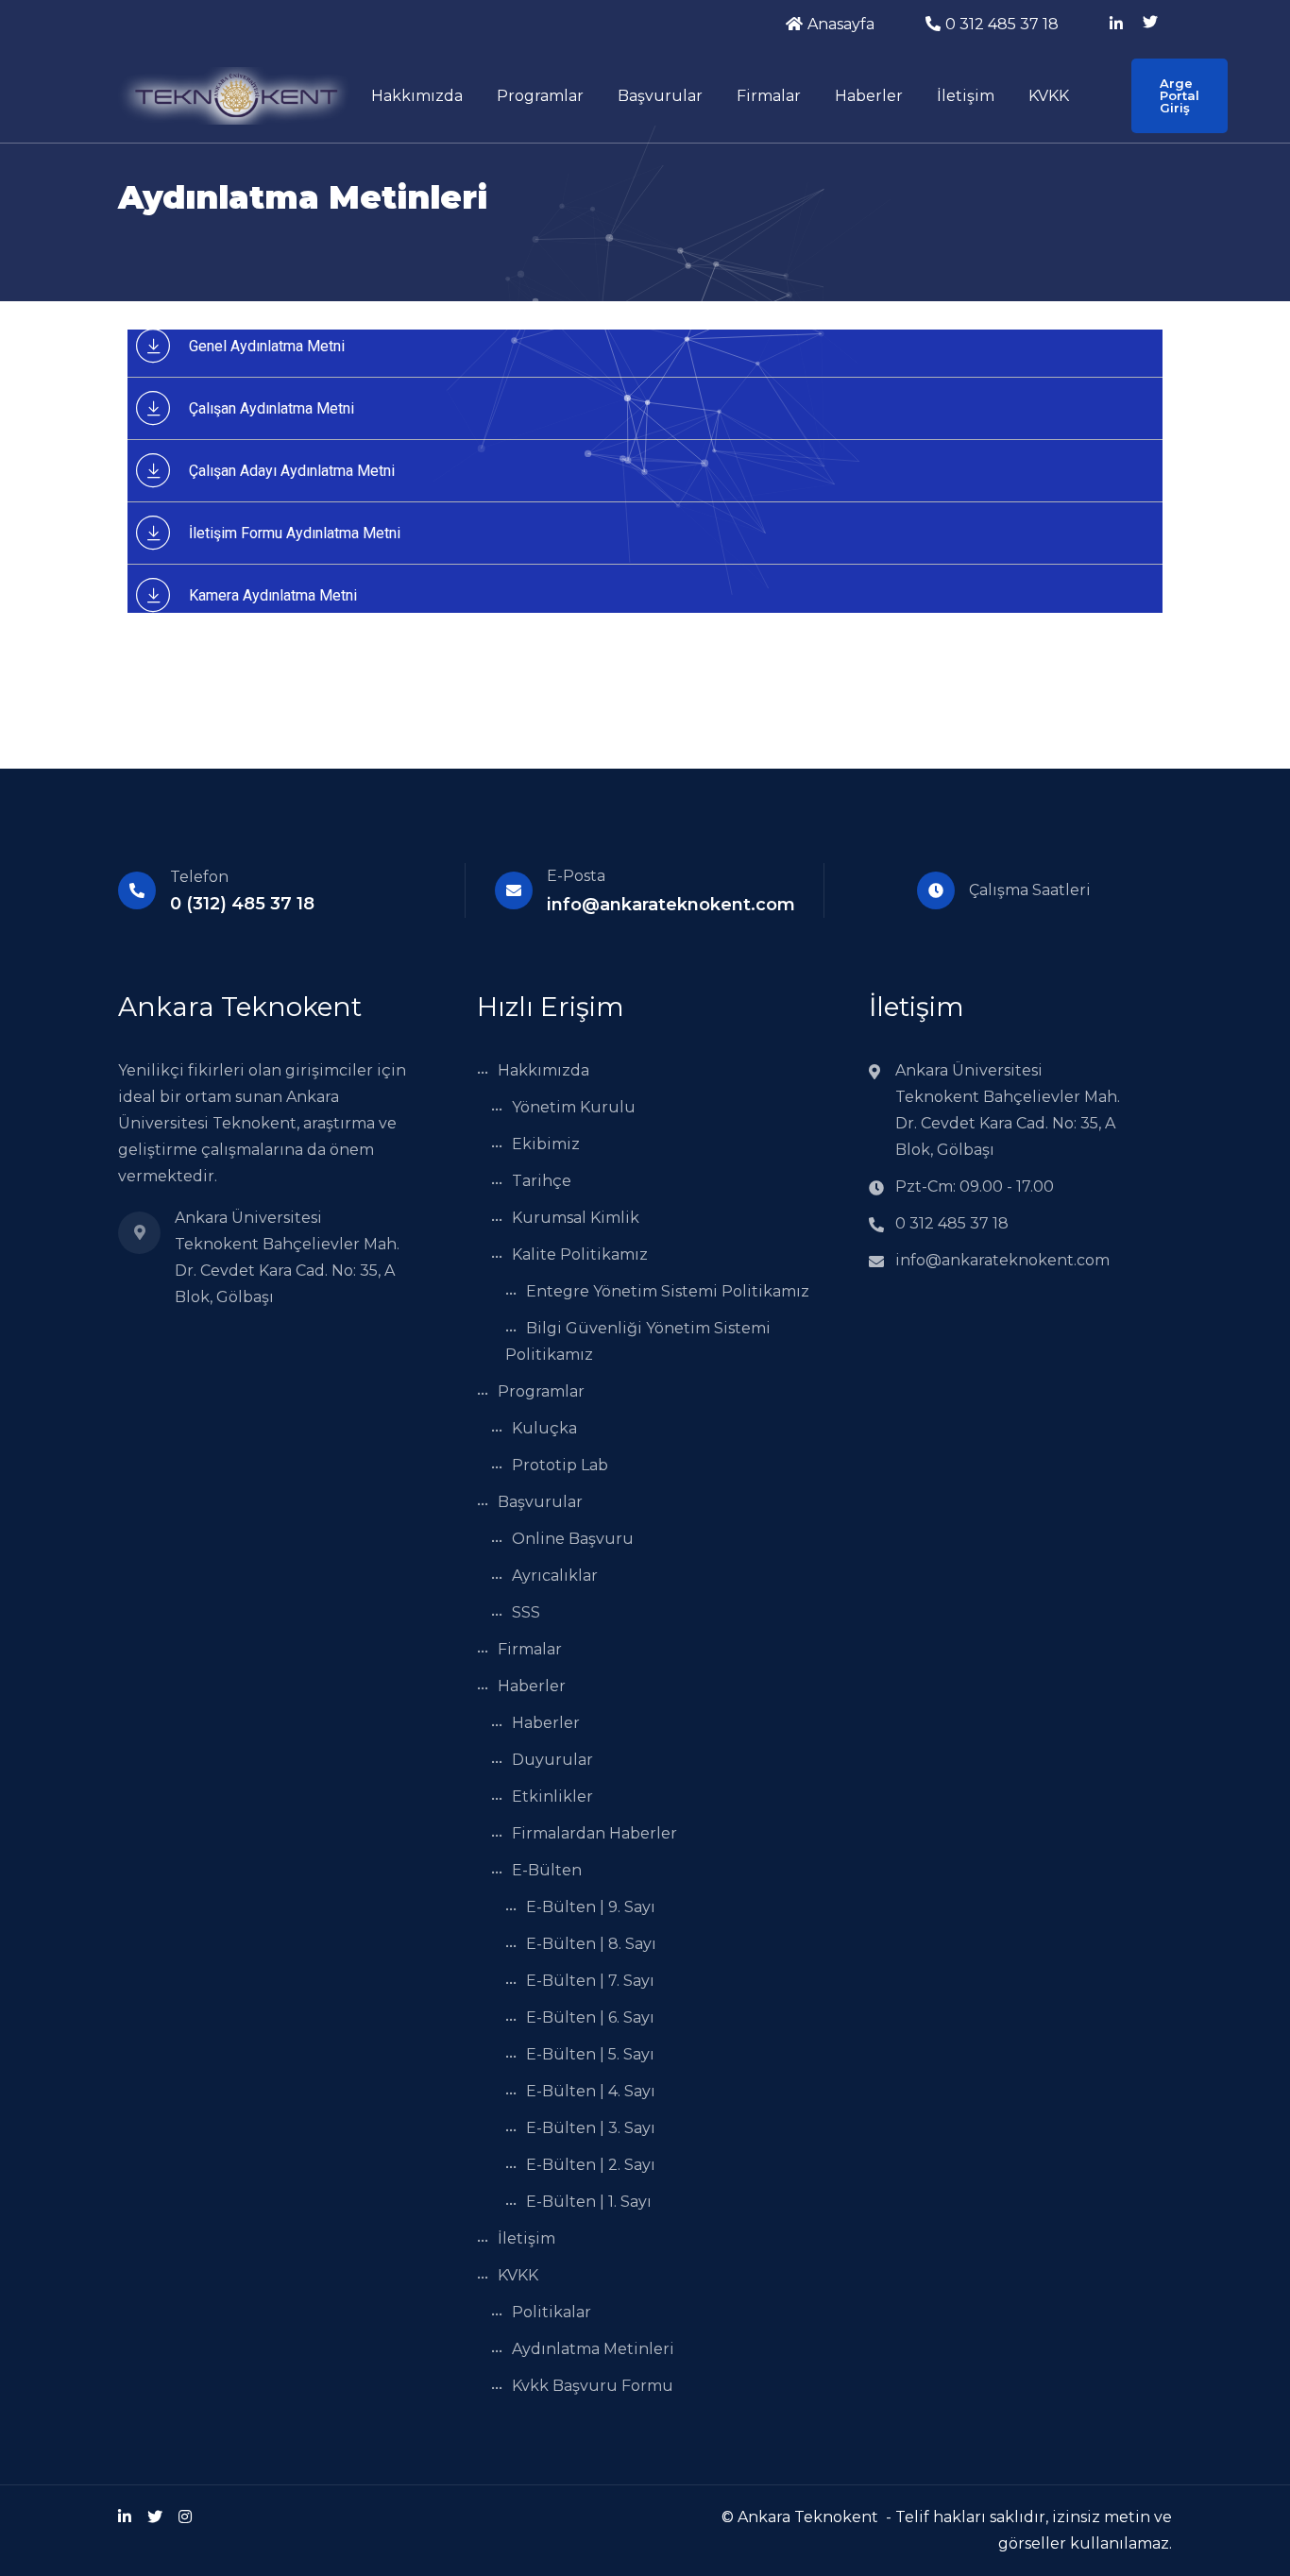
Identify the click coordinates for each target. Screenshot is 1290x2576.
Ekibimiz (546, 1144)
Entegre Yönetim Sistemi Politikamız (668, 1291)
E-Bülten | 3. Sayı (591, 2128)
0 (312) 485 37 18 (242, 904)
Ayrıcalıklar (555, 1576)
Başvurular (660, 96)
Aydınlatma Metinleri (593, 2349)
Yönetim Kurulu (574, 1107)
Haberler (869, 96)
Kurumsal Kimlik (576, 1218)
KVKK (1049, 96)
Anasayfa (841, 24)
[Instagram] (185, 2517)
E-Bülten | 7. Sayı (590, 1981)
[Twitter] (155, 2517)
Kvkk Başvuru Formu (593, 2386)
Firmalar (769, 96)
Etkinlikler (552, 1796)
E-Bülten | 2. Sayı (591, 2165)
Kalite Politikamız (580, 1254)
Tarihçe (542, 1181)
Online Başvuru (573, 1539)
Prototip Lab (560, 1465)
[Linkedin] (125, 2517)
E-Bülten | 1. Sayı (589, 2202)
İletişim (966, 96)
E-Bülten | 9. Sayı (591, 1907)
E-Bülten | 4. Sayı (591, 2091)
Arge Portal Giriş (1180, 95)
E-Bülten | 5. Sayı (590, 2054)
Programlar (540, 96)
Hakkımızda (417, 96)
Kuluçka (544, 1428)
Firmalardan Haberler (594, 1833)
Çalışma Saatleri (1030, 890)
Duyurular (552, 1760)
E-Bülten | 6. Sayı (590, 2017)
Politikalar (552, 2312)
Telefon (199, 877)
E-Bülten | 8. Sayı (591, 1944)
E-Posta (576, 876)
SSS (526, 1612)
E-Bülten (547, 1870)
